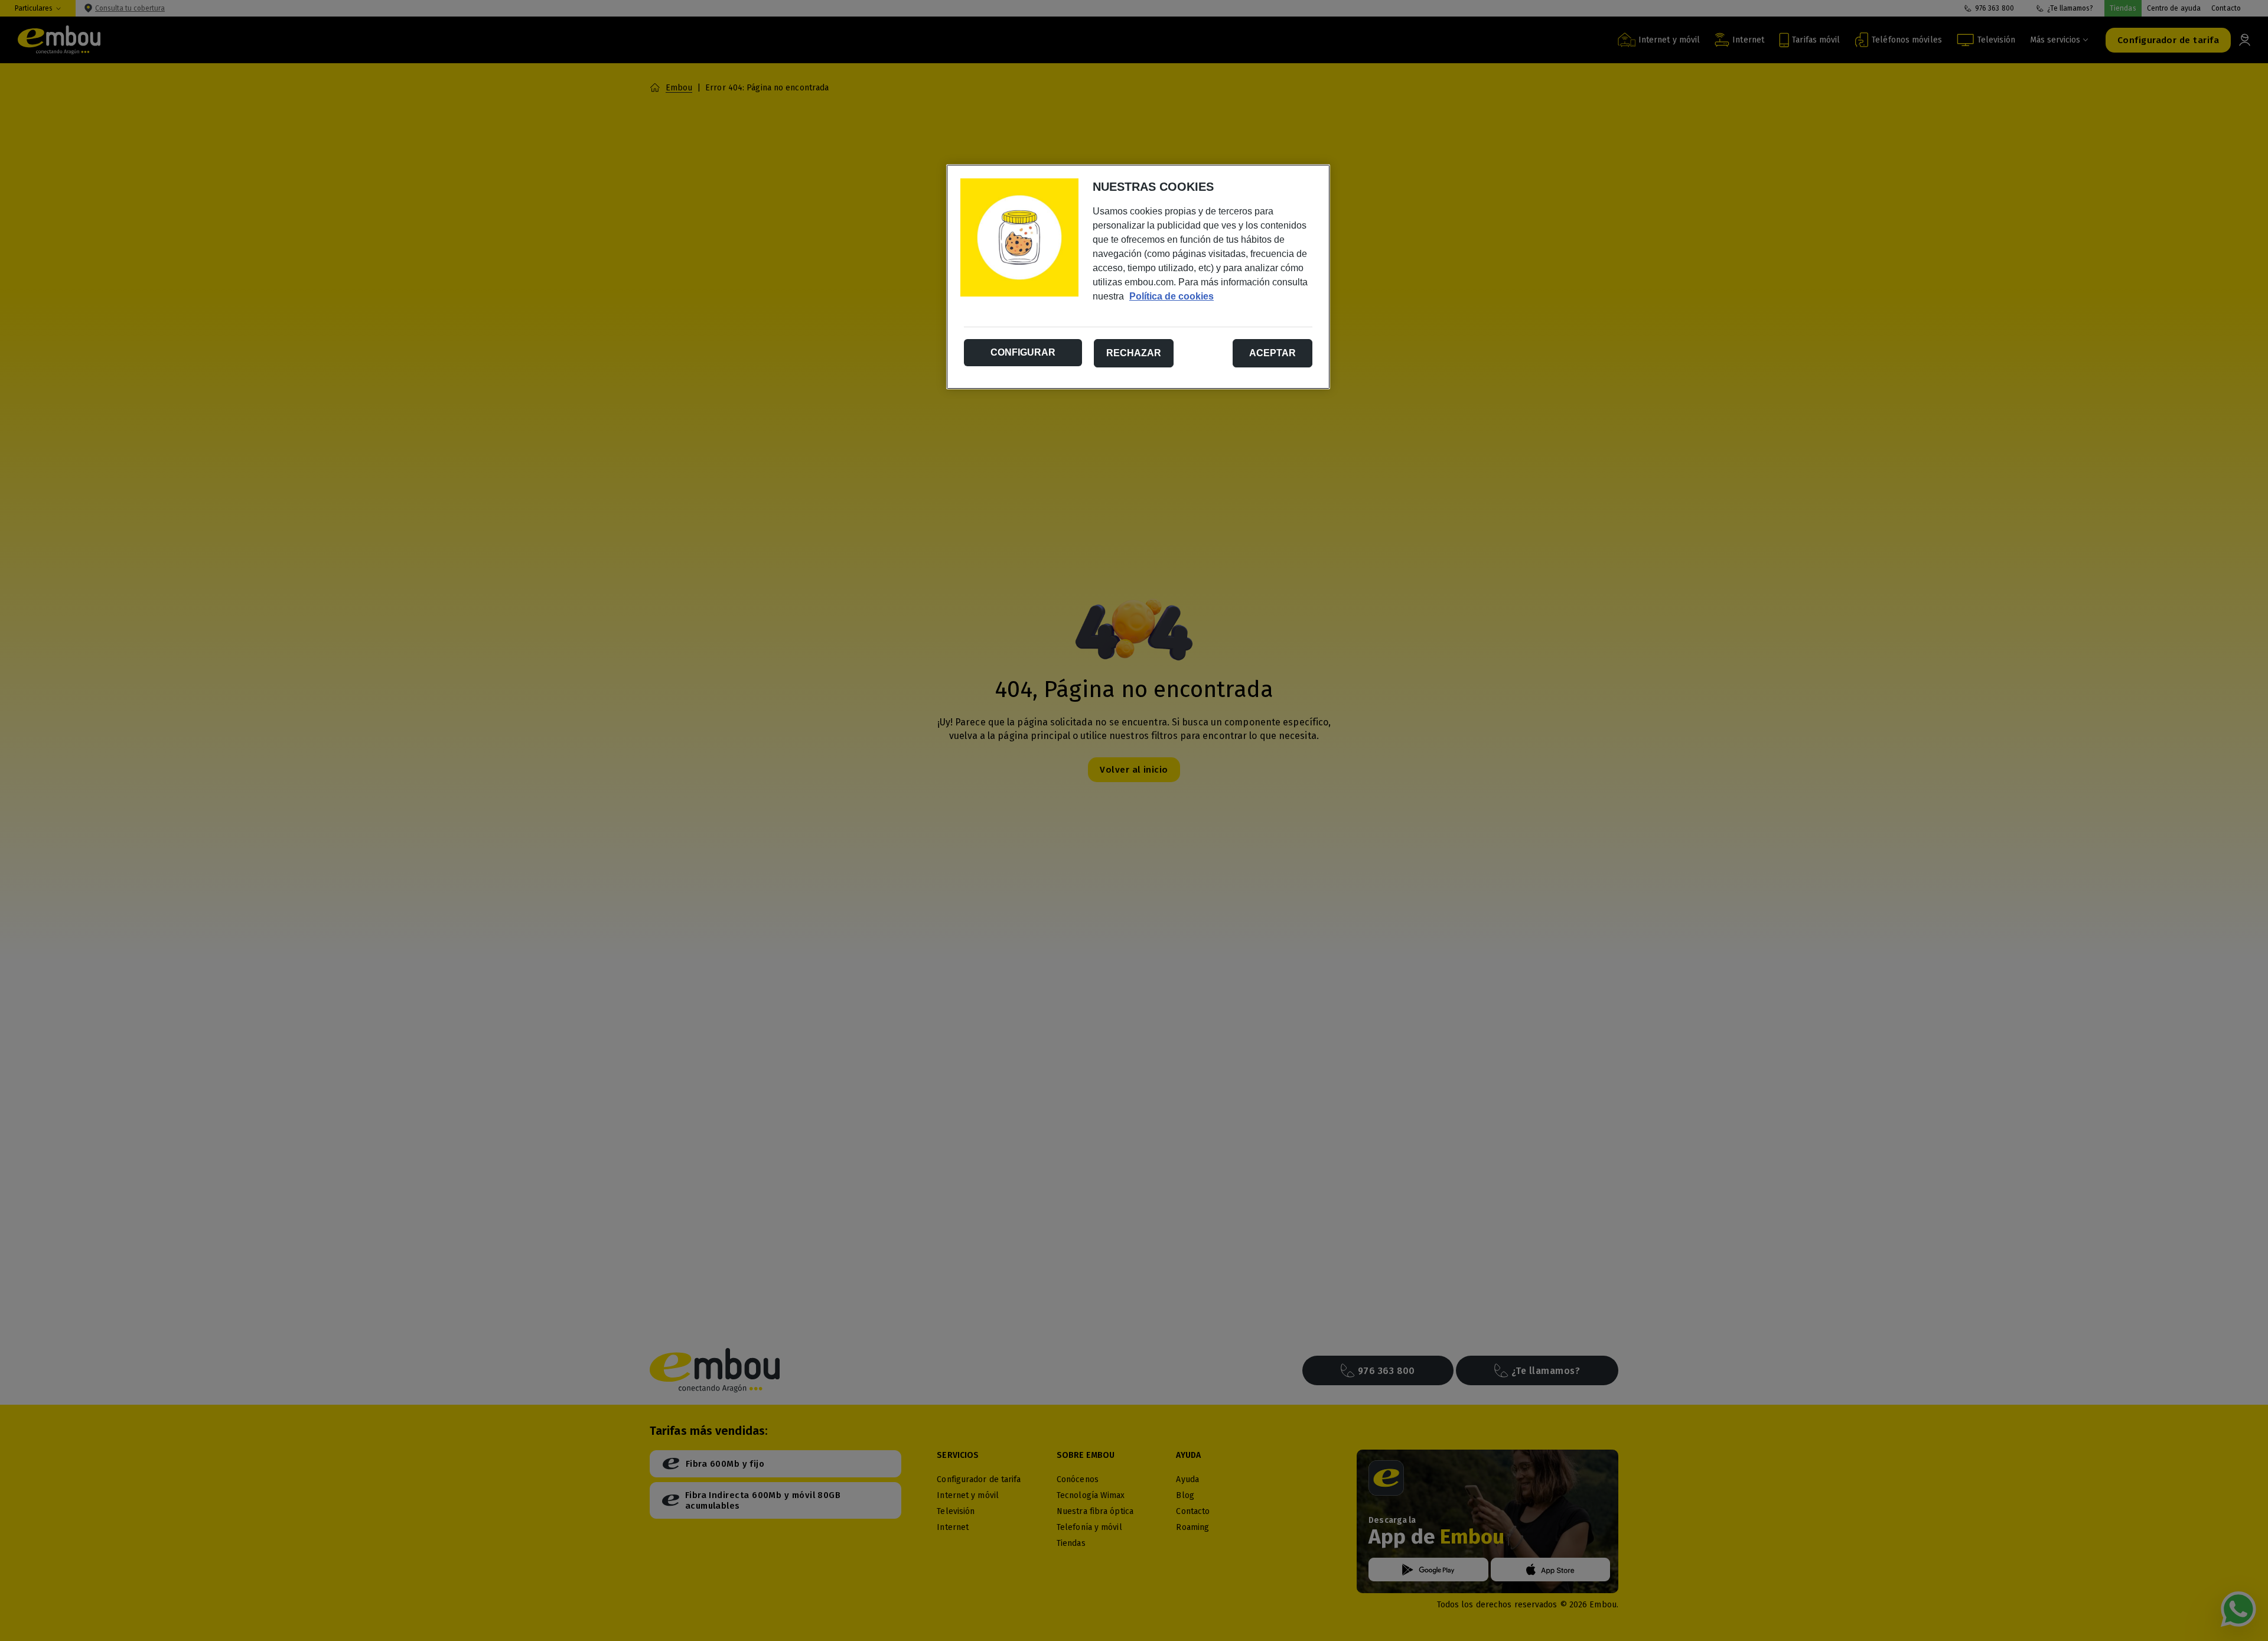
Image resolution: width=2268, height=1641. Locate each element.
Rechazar (1134, 353)
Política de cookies (1172, 296)
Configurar (1023, 352)
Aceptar (1273, 353)
